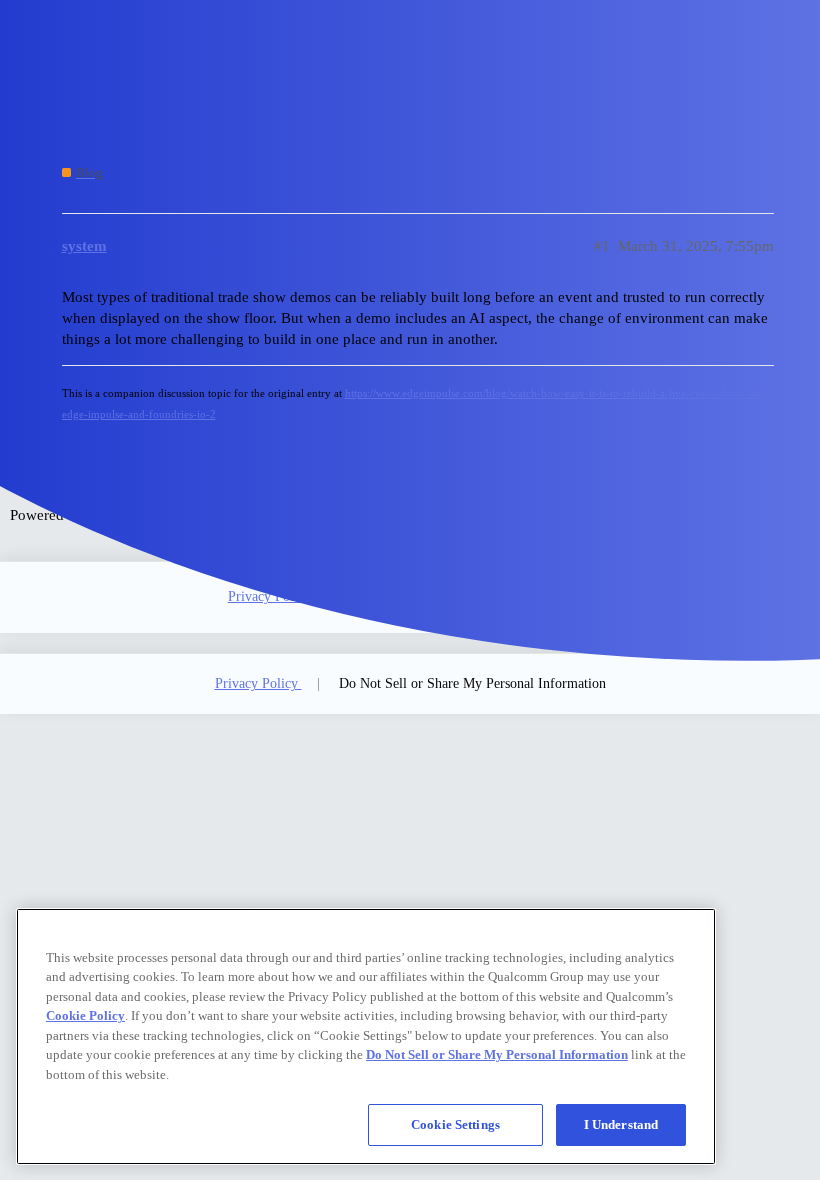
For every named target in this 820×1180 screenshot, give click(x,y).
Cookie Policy (85, 1015)
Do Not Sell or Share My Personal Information (472, 683)
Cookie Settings (455, 1124)
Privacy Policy (269, 596)
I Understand (621, 1124)
